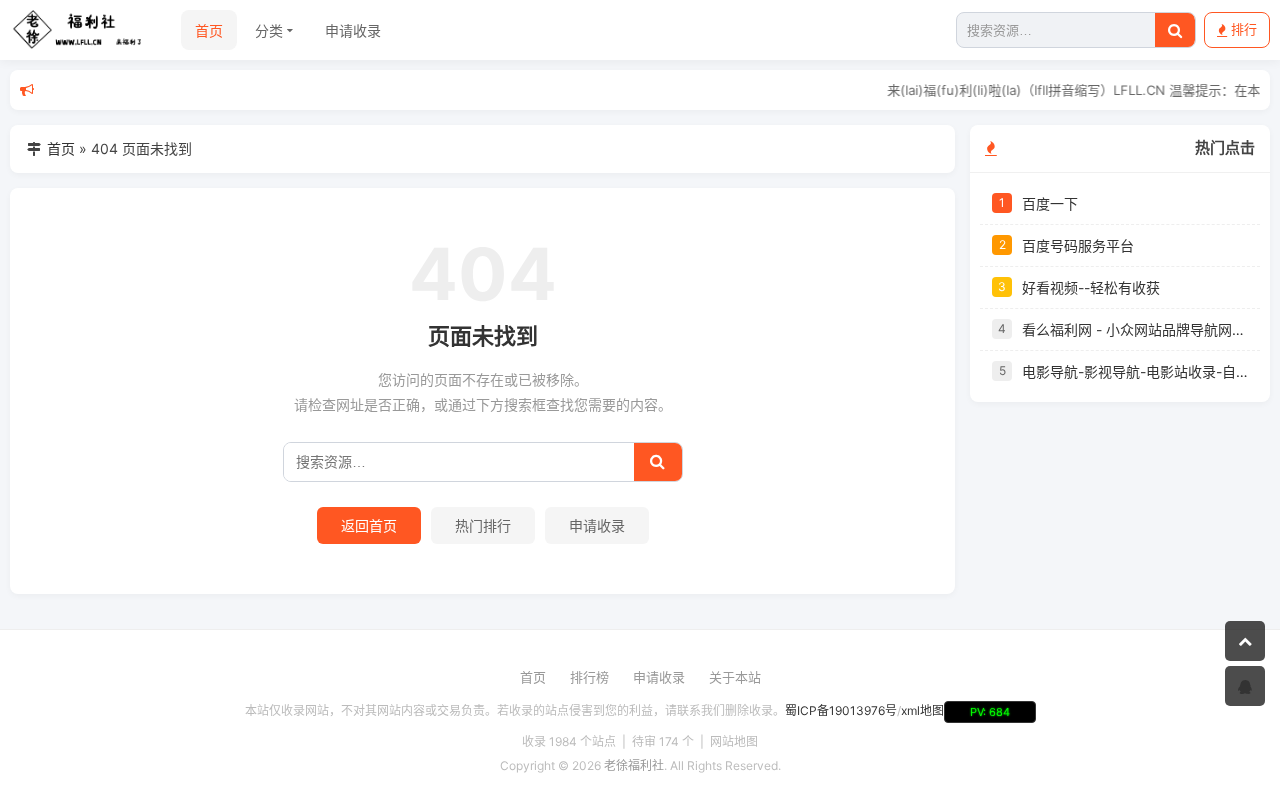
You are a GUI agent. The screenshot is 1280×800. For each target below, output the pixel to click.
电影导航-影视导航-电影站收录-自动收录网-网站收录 (1135, 371)
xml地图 (922, 710)
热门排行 (483, 525)
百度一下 (1050, 203)
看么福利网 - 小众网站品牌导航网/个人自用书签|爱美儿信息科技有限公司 (1135, 329)
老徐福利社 (634, 765)
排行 (1244, 29)
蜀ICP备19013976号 (841, 710)
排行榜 (589, 677)
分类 (269, 30)
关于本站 (735, 677)
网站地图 (734, 741)
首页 (209, 30)
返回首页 (369, 525)
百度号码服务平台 (1078, 245)
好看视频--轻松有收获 (1091, 287)
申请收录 (353, 30)
